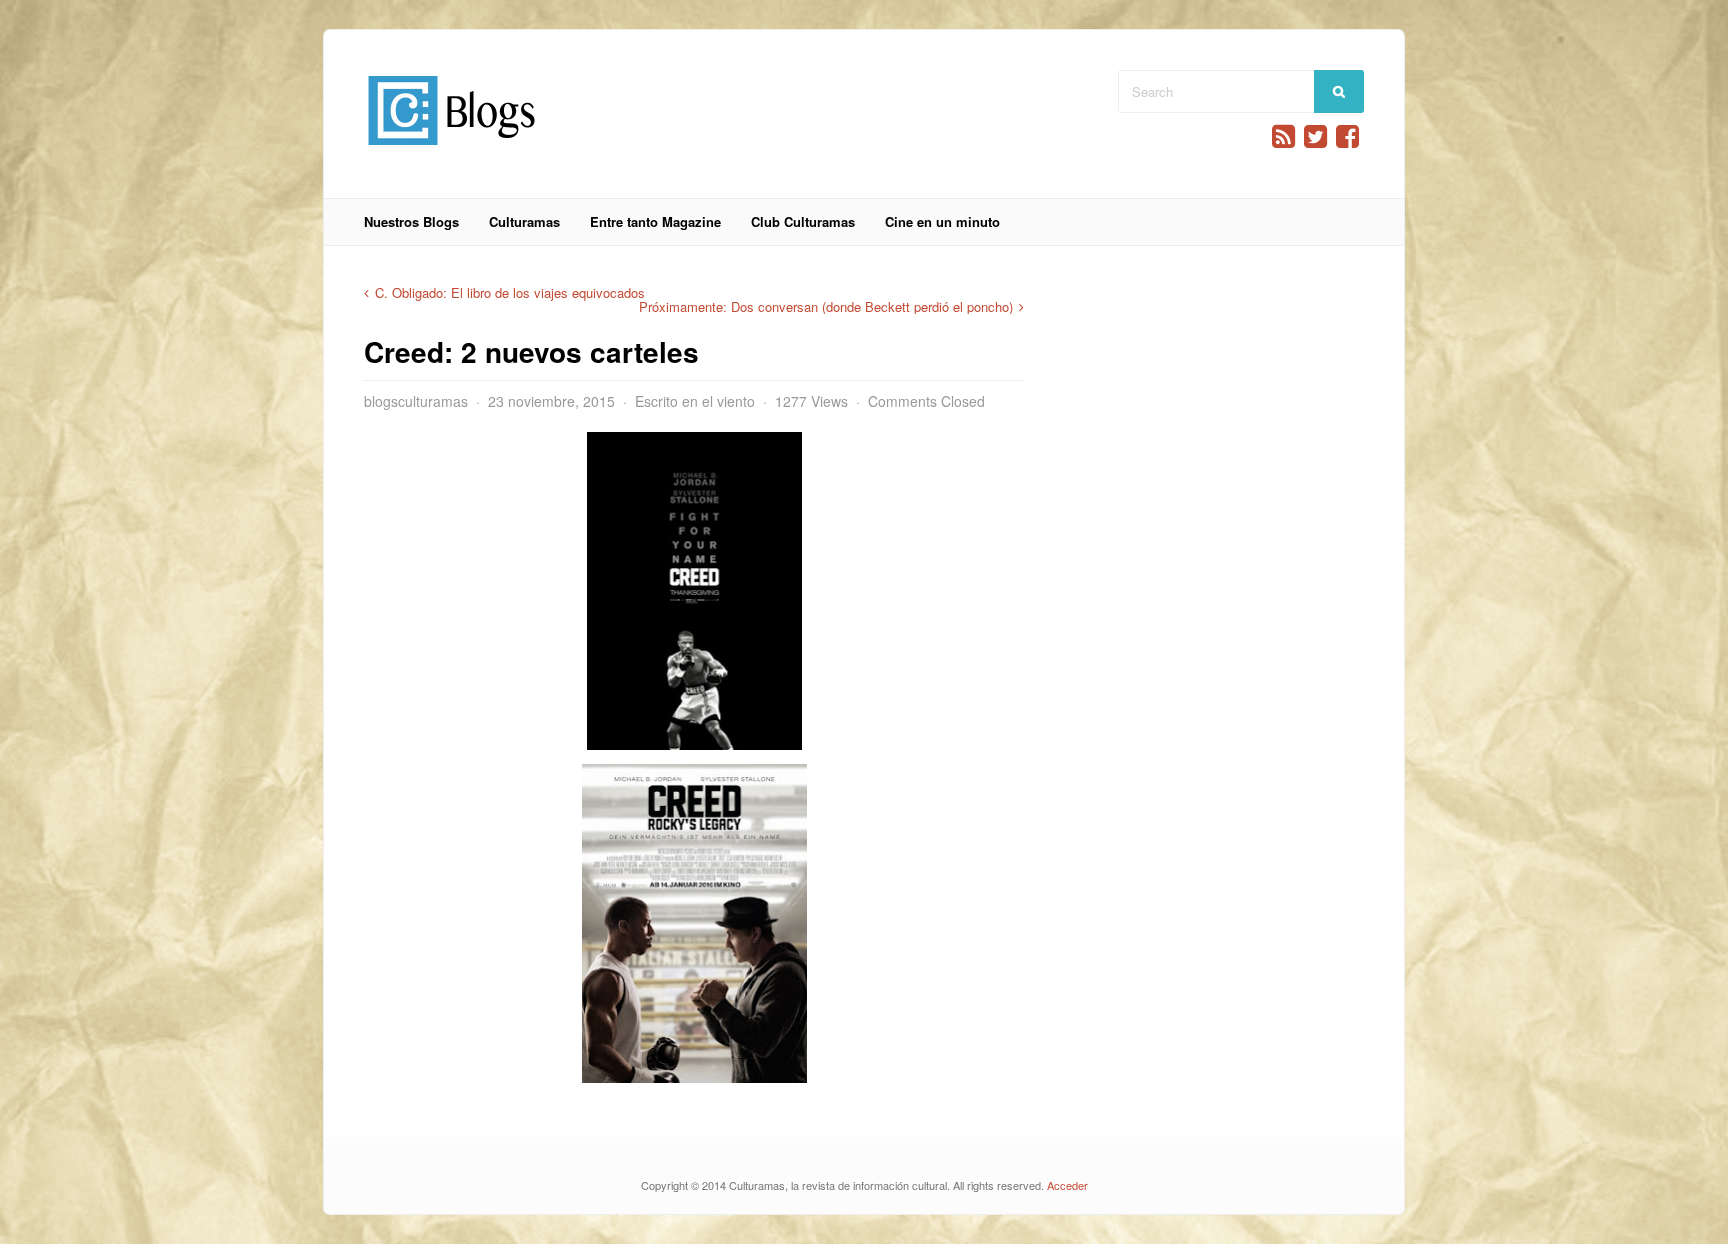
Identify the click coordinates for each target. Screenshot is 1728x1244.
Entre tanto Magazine (655, 221)
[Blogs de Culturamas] (451, 152)
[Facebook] (1347, 136)
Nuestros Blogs (411, 221)
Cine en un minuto (942, 221)
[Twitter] (1315, 136)
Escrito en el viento (695, 401)
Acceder (1067, 1185)
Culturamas (524, 221)
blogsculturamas (416, 401)
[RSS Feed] (1283, 136)
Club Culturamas (803, 221)
